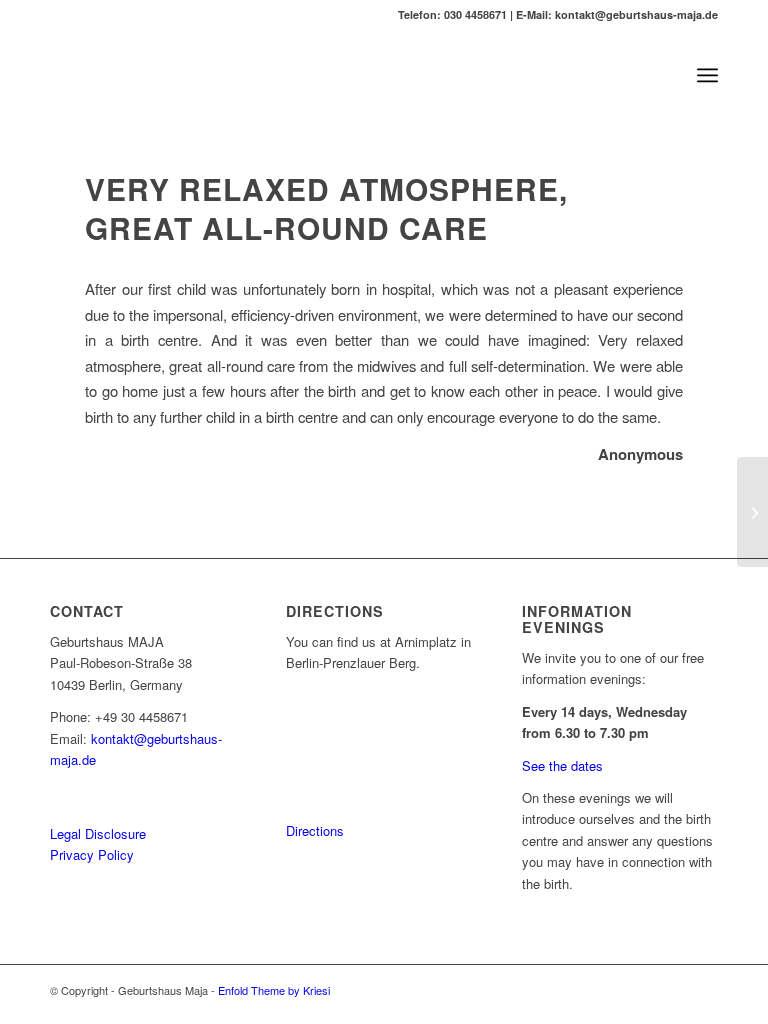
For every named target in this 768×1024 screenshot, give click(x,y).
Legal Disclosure (98, 833)
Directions (315, 830)
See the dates (562, 765)
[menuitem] (707, 75)
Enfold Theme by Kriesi (274, 990)
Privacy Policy (92, 854)
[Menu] (707, 75)
